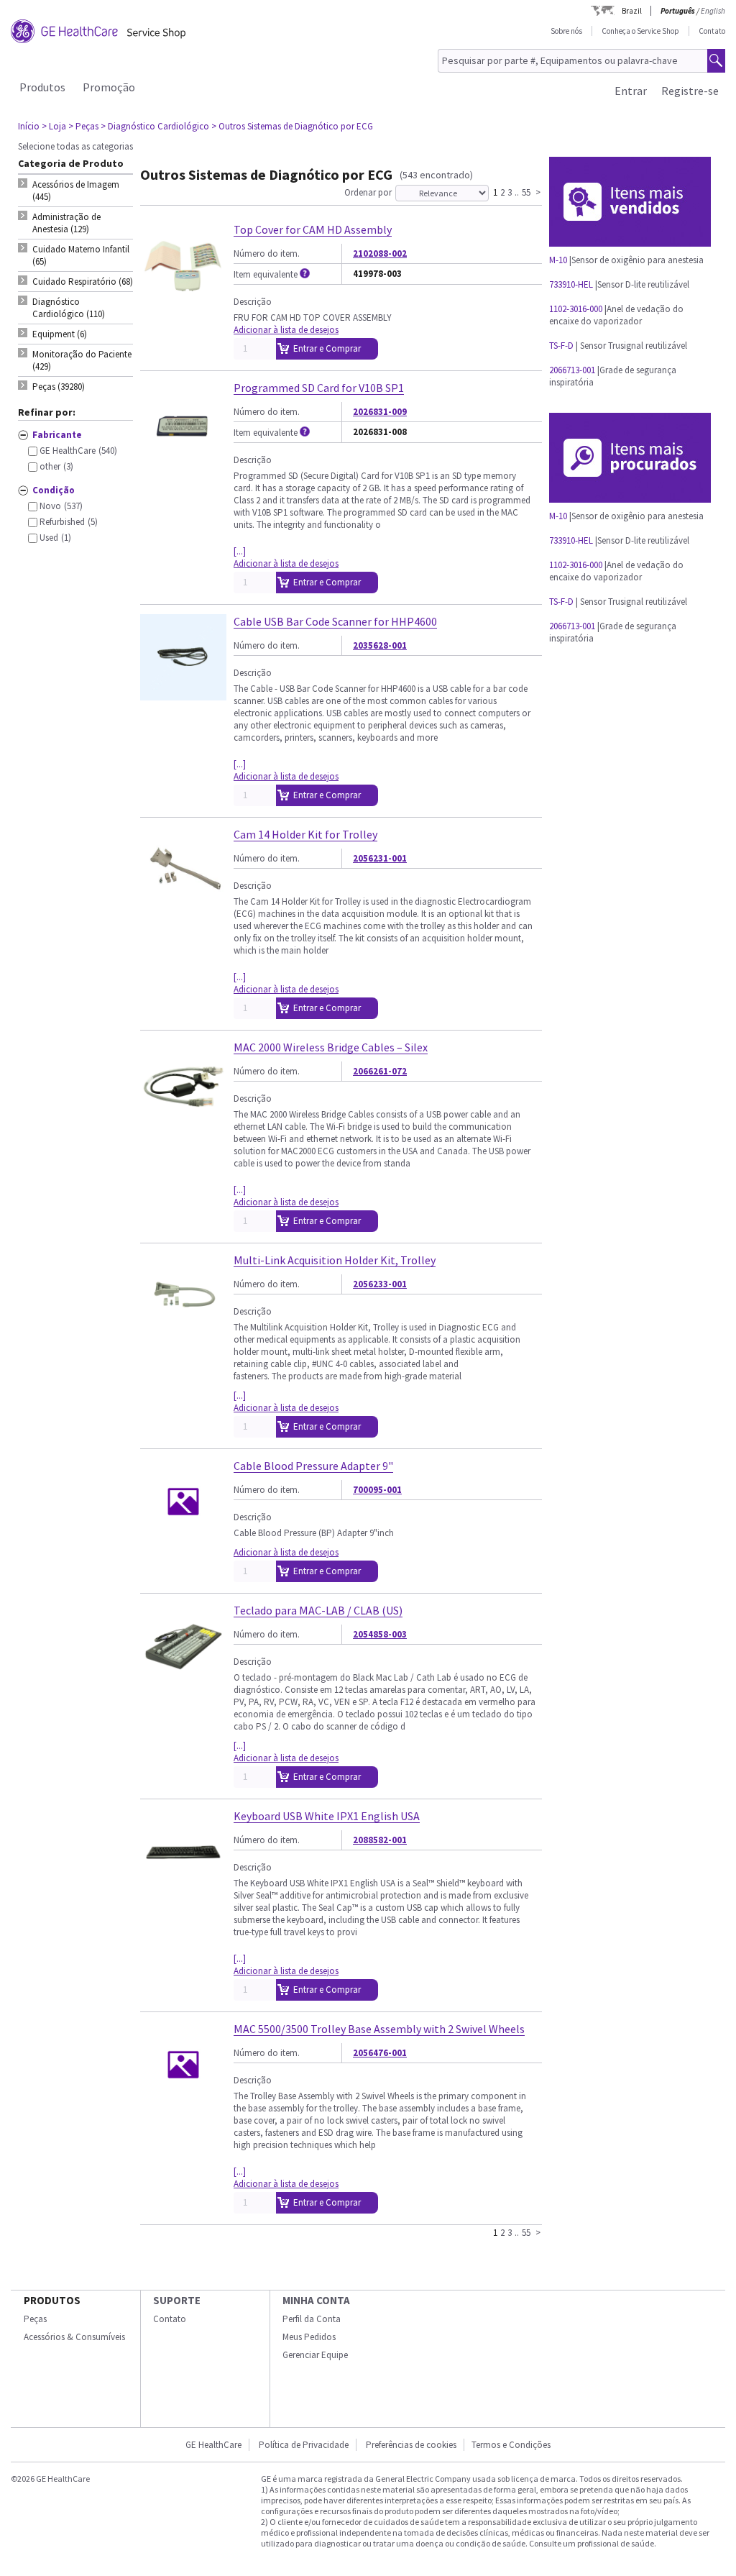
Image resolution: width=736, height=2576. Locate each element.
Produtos (42, 87)
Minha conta (316, 2300)
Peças (35, 2319)
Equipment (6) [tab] (60, 334)
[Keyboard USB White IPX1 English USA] (183, 1889)
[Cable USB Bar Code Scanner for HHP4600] (183, 694)
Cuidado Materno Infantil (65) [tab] (81, 255)
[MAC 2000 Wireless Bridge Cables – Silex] (183, 1120)
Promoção (109, 87)
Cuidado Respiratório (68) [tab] (83, 282)
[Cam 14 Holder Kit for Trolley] (183, 907)
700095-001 (377, 1490)
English (713, 11)
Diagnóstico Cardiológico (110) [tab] (69, 308)
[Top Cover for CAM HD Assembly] (183, 302)
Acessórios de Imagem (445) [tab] (76, 191)
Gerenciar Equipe (315, 2355)
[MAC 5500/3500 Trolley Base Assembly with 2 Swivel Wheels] (183, 2102)
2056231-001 (380, 858)
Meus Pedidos (309, 2337)
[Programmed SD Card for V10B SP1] (183, 461)
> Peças (83, 126)
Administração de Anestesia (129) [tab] (66, 223)
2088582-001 (380, 1840)
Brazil (632, 11)
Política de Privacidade (304, 2445)
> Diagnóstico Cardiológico (155, 126)
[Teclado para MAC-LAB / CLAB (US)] (183, 1683)
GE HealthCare (213, 2445)
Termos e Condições (511, 2445)
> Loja (54, 126)
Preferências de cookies (411, 2445)
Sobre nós (566, 31)
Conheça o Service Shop (640, 31)
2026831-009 (380, 412)
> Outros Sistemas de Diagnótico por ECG (292, 126)
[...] (240, 551)
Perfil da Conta (312, 2319)
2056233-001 (380, 1284)
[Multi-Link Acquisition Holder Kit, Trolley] (183, 1333)
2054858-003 (380, 1634)
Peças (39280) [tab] (59, 387)
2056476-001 (380, 2053)
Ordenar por (368, 192)
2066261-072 (380, 1071)
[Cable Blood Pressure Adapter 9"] (183, 1539)
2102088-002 (380, 254)
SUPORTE (177, 2300)
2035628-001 (380, 645)
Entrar (631, 91)
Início (29, 126)
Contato (712, 31)
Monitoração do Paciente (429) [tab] (82, 360)
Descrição (253, 302)
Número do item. (267, 254)
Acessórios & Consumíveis (74, 2337)
